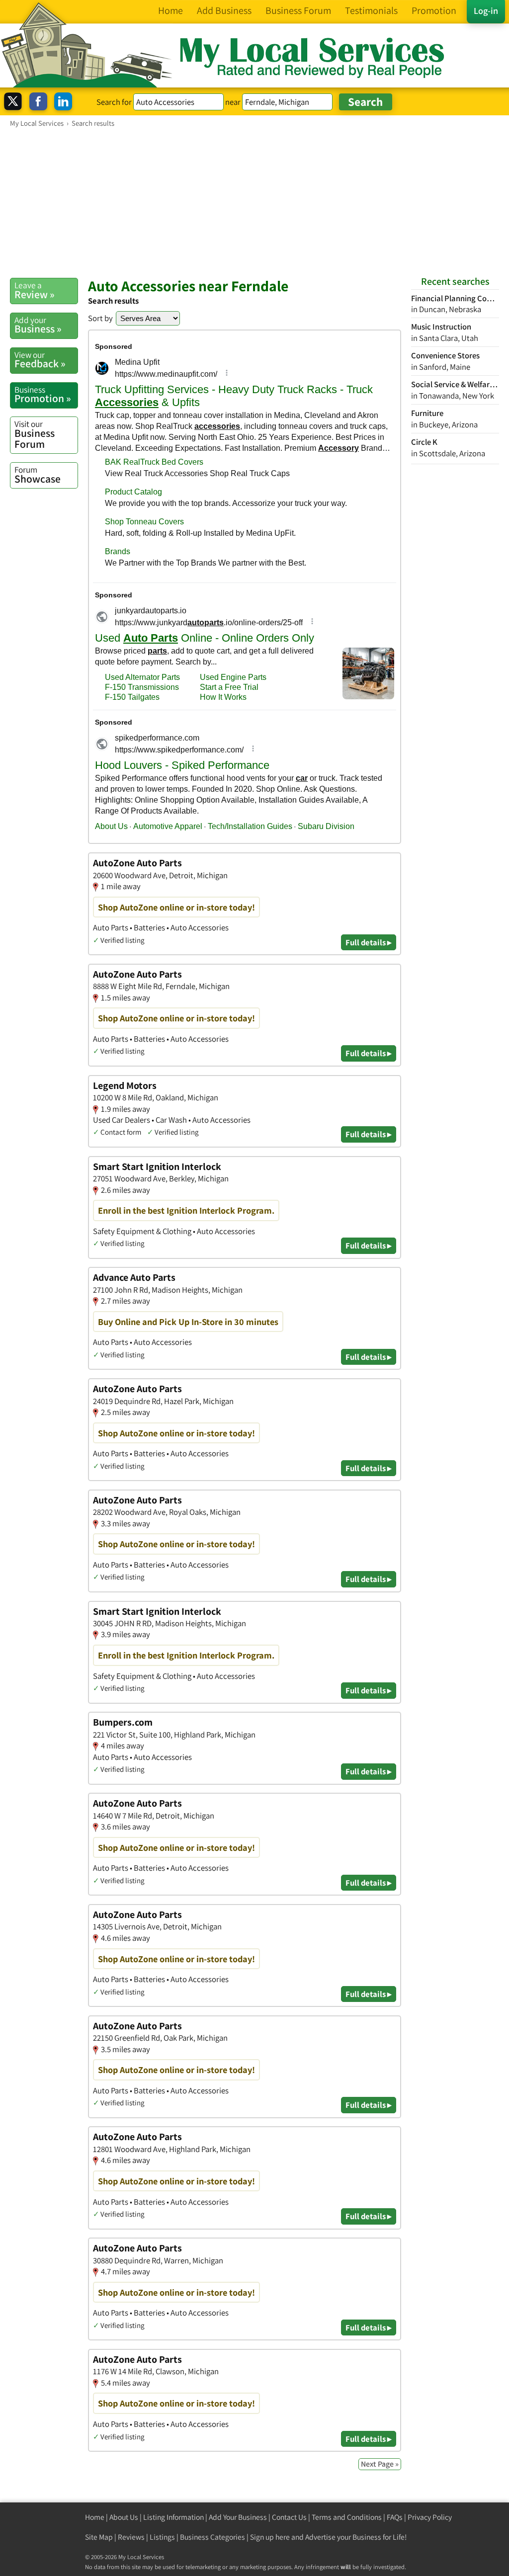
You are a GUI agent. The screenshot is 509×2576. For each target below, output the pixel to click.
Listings (162, 2537)
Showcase (38, 475)
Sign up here (270, 2537)
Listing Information (173, 2517)
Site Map (99, 2537)
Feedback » (40, 360)
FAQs (395, 2517)
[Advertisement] (254, 202)
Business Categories (212, 2537)
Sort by (100, 318)
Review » (35, 290)
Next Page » (380, 2464)
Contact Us (289, 2517)
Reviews (131, 2537)
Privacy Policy (430, 2517)
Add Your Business (238, 2517)
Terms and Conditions (347, 2517)
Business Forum (35, 434)
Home (95, 2517)
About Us (124, 2517)
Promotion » (43, 395)
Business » (38, 325)
